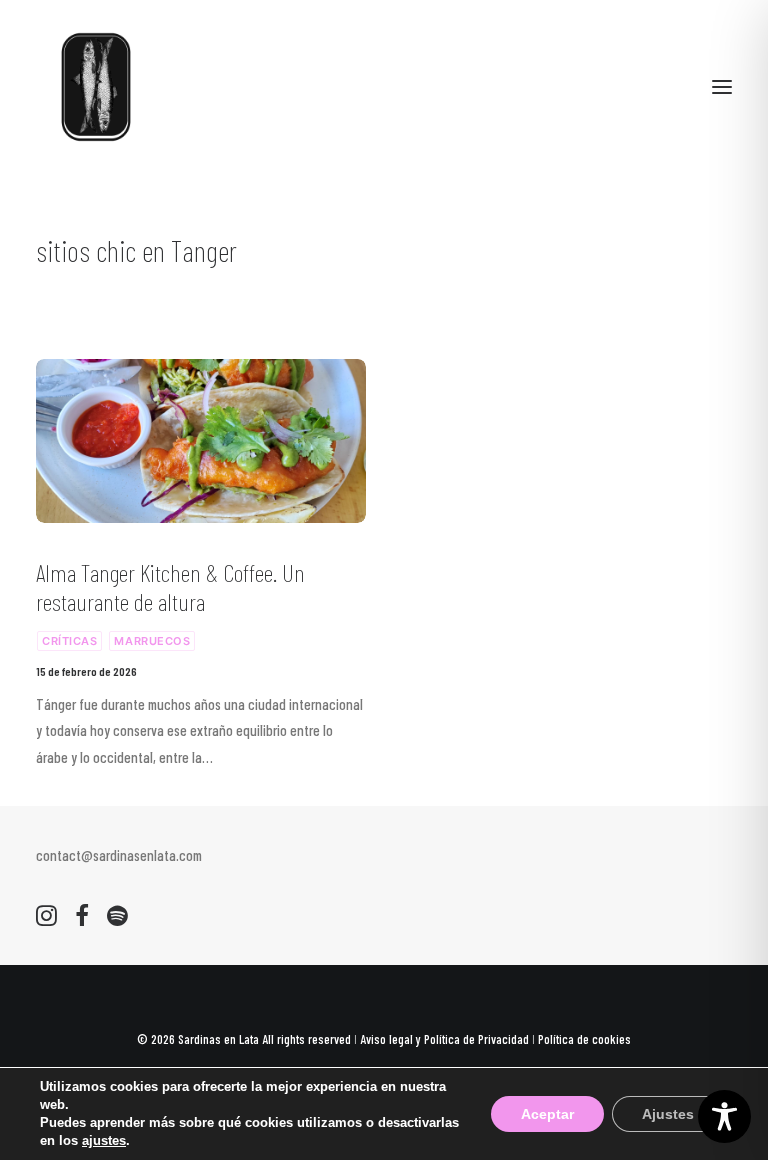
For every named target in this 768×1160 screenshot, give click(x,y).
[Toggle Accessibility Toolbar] (724, 1116)
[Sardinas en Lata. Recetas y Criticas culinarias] (96, 87)
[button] (722, 87)
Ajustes (668, 1114)
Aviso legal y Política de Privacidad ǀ (449, 1039)
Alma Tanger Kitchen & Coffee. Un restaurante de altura (170, 587)
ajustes (104, 1140)
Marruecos (152, 641)
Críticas (69, 641)
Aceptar (547, 1114)
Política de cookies (584, 1039)
